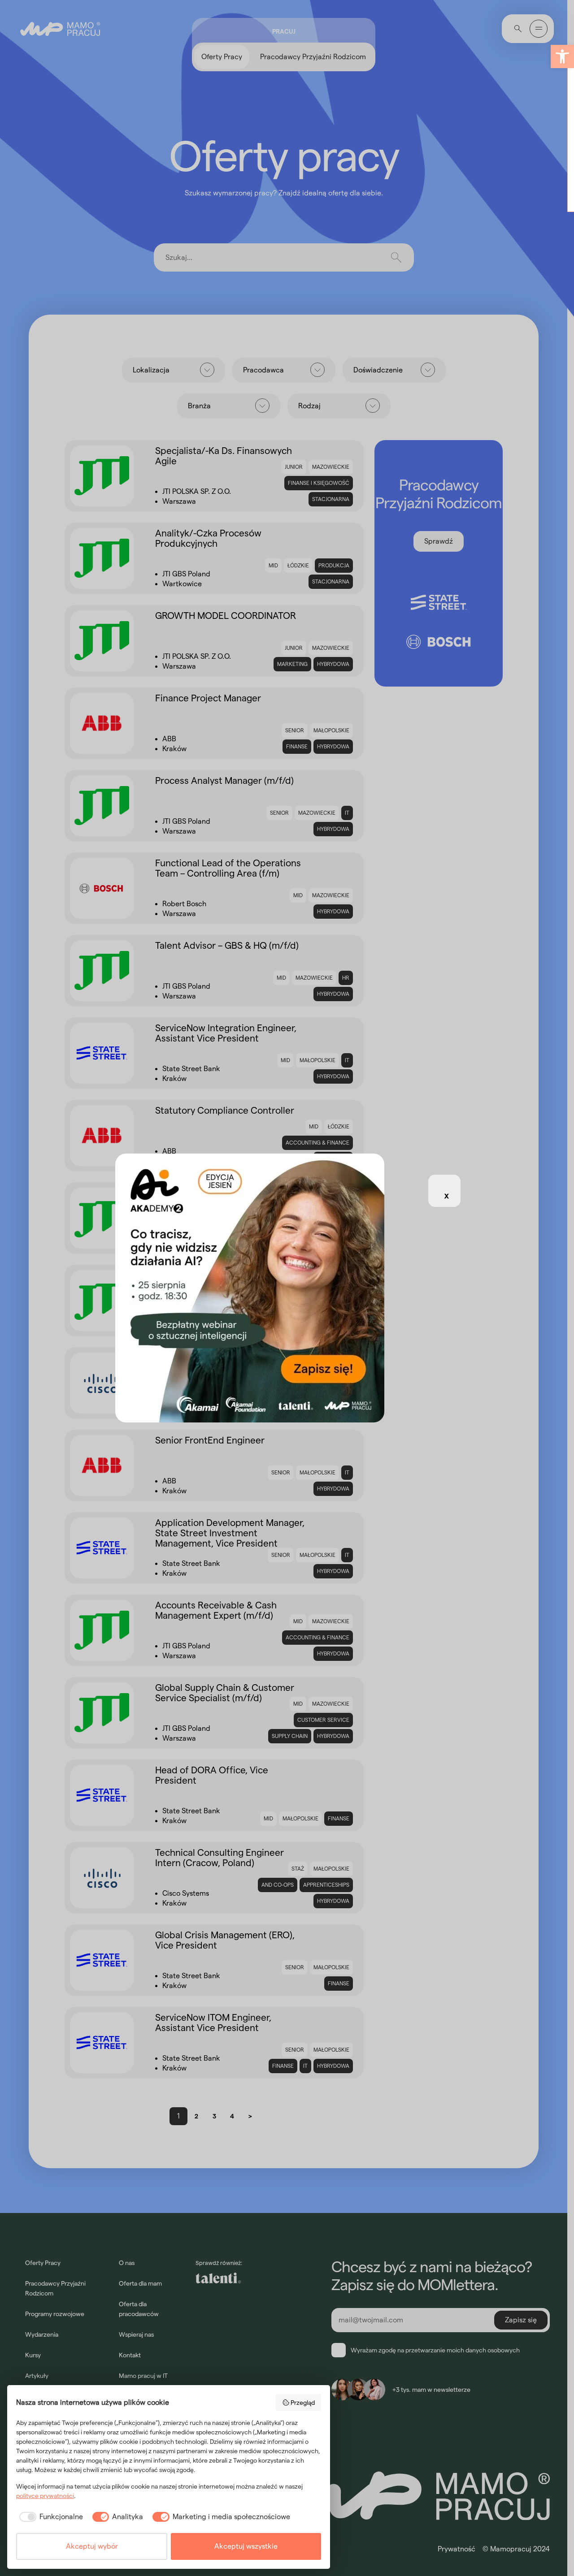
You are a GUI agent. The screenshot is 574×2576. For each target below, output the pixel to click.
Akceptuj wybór (92, 2546)
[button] (562, 56)
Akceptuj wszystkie (246, 2546)
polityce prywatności (45, 2496)
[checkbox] (50, 2517)
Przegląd (303, 2403)
